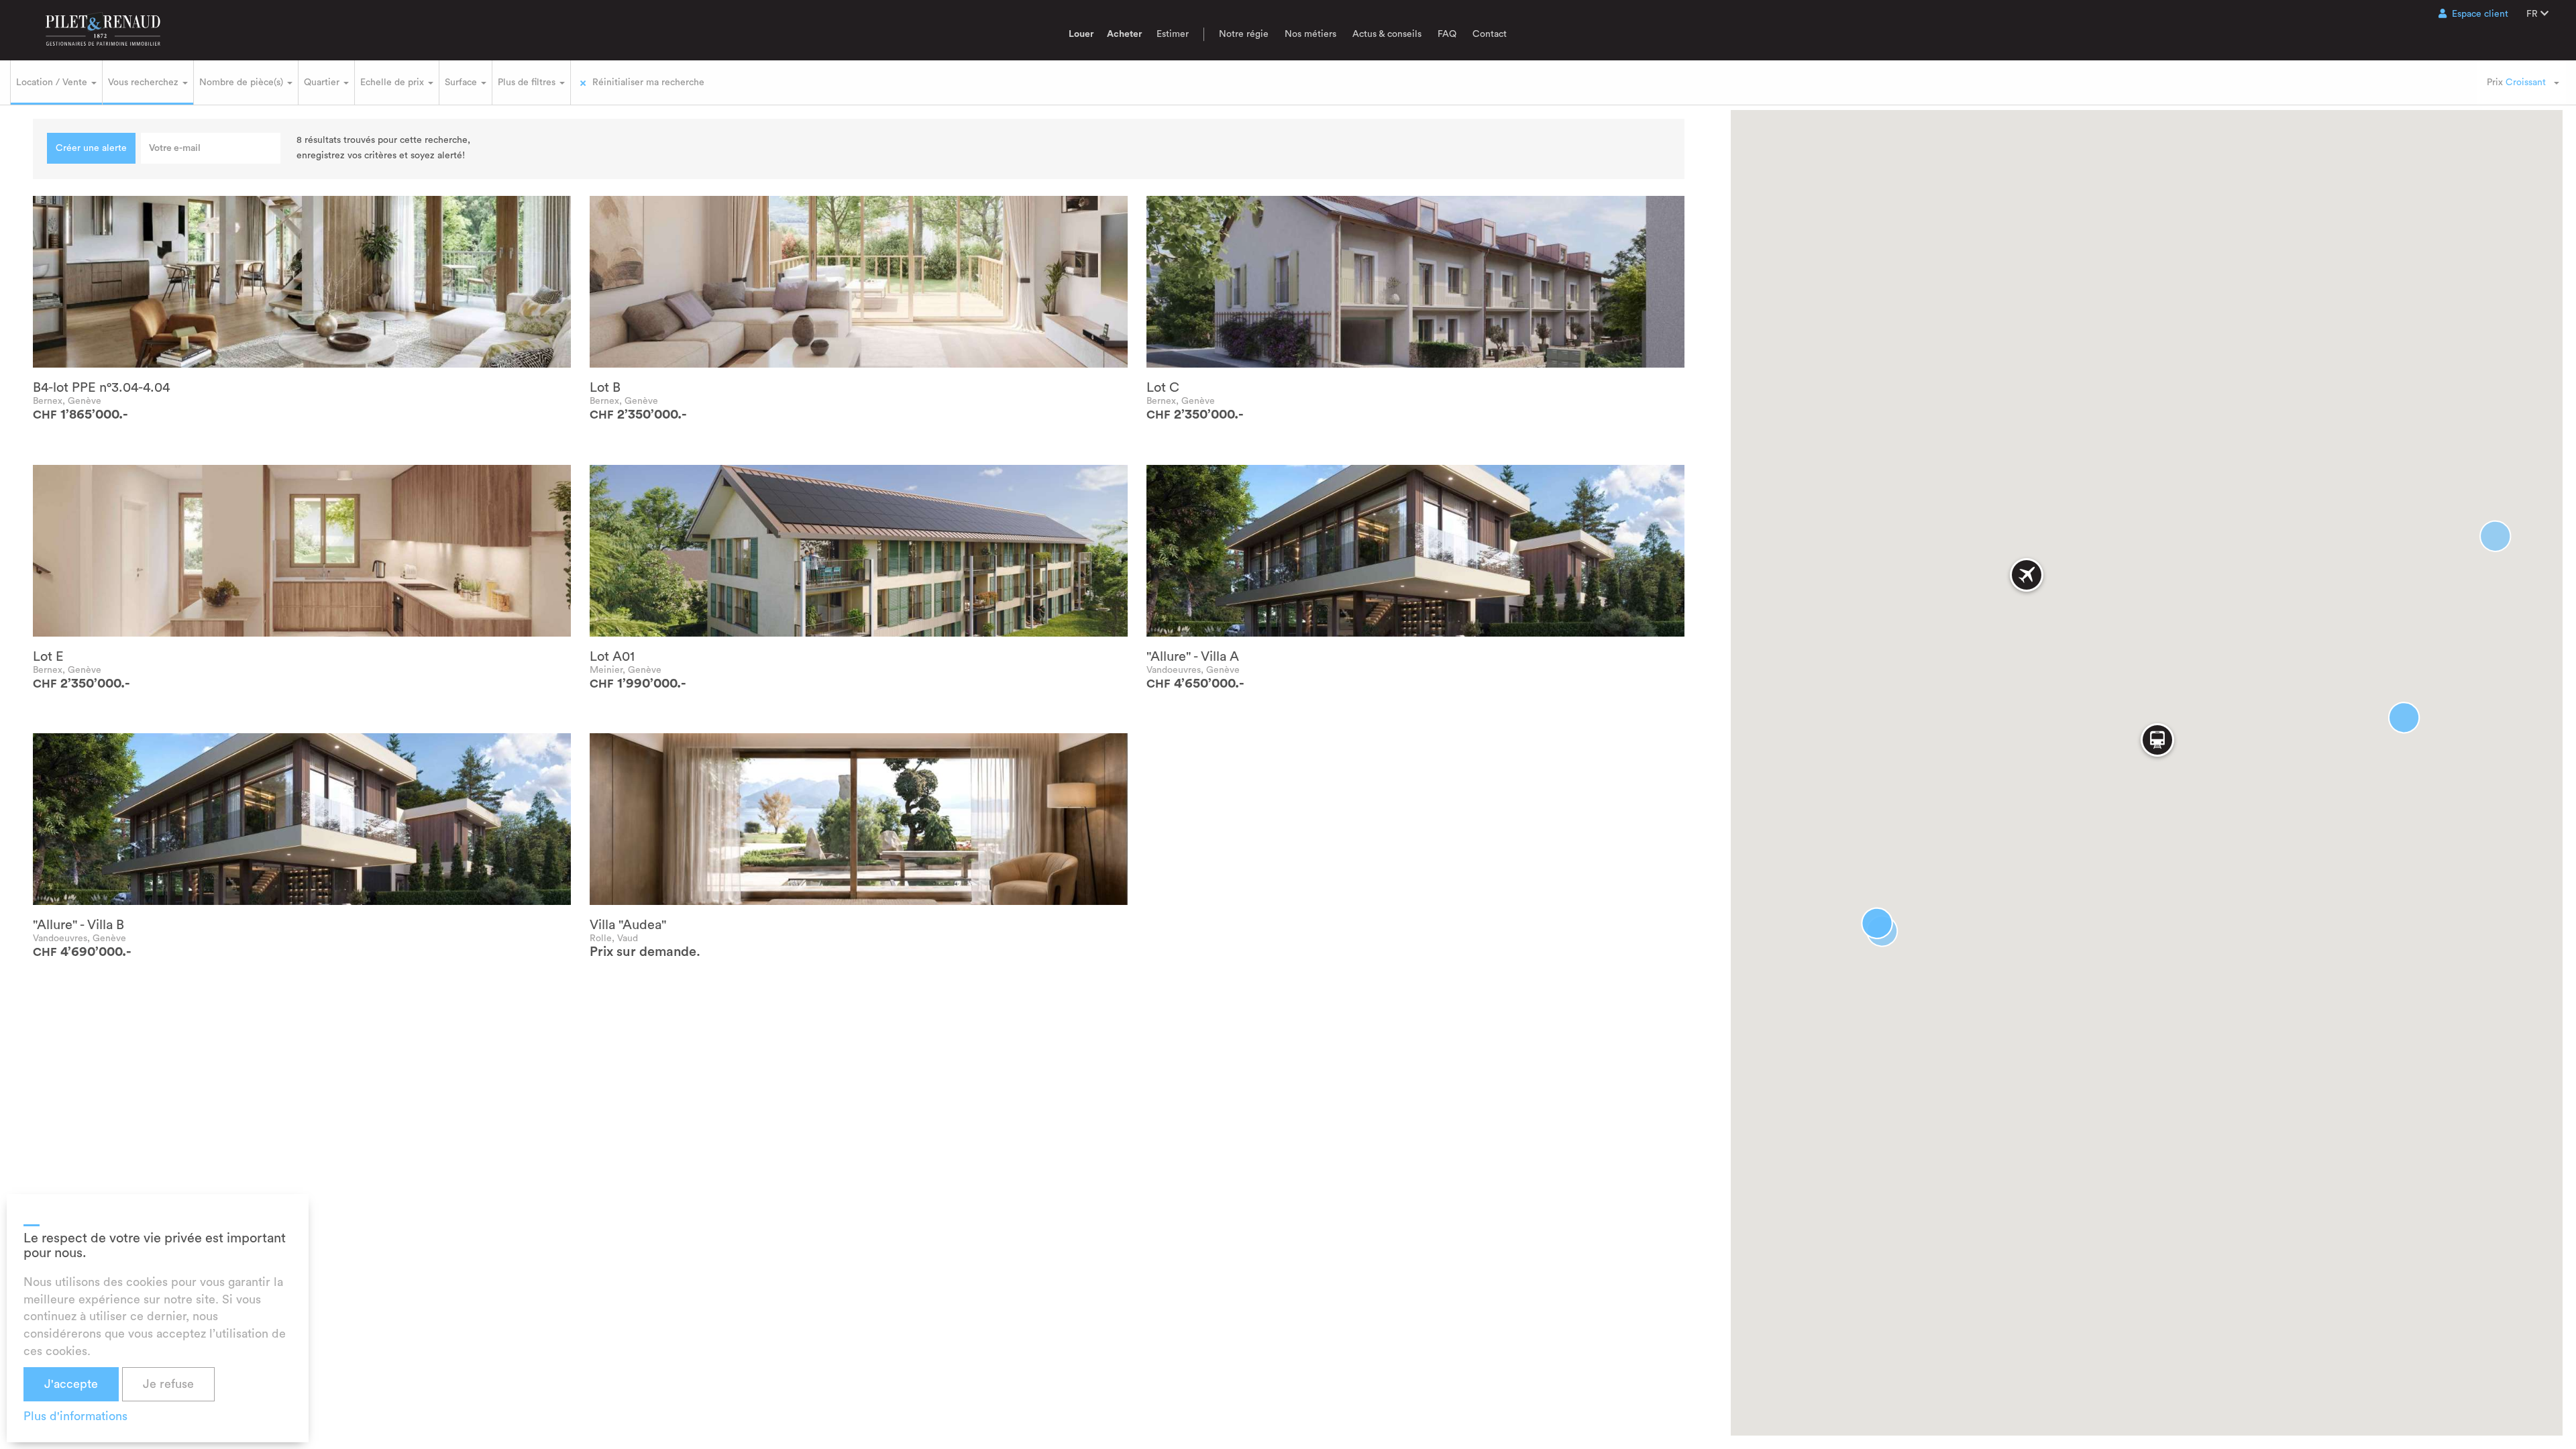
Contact (1490, 34)
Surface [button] (462, 83)
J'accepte (71, 1384)
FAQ (1447, 34)
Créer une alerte (91, 148)
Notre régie (1244, 34)
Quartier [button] (323, 83)
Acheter (1124, 34)
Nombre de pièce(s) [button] (243, 83)
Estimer (1173, 34)
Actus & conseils (1387, 34)
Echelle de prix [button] (393, 83)
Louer (1081, 34)
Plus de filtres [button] (528, 83)
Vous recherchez (145, 83)
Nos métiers (1310, 34)
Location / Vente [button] (53, 83)
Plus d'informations (75, 1416)
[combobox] (2522, 83)
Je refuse (168, 1384)
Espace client (2480, 14)
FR (2533, 14)
